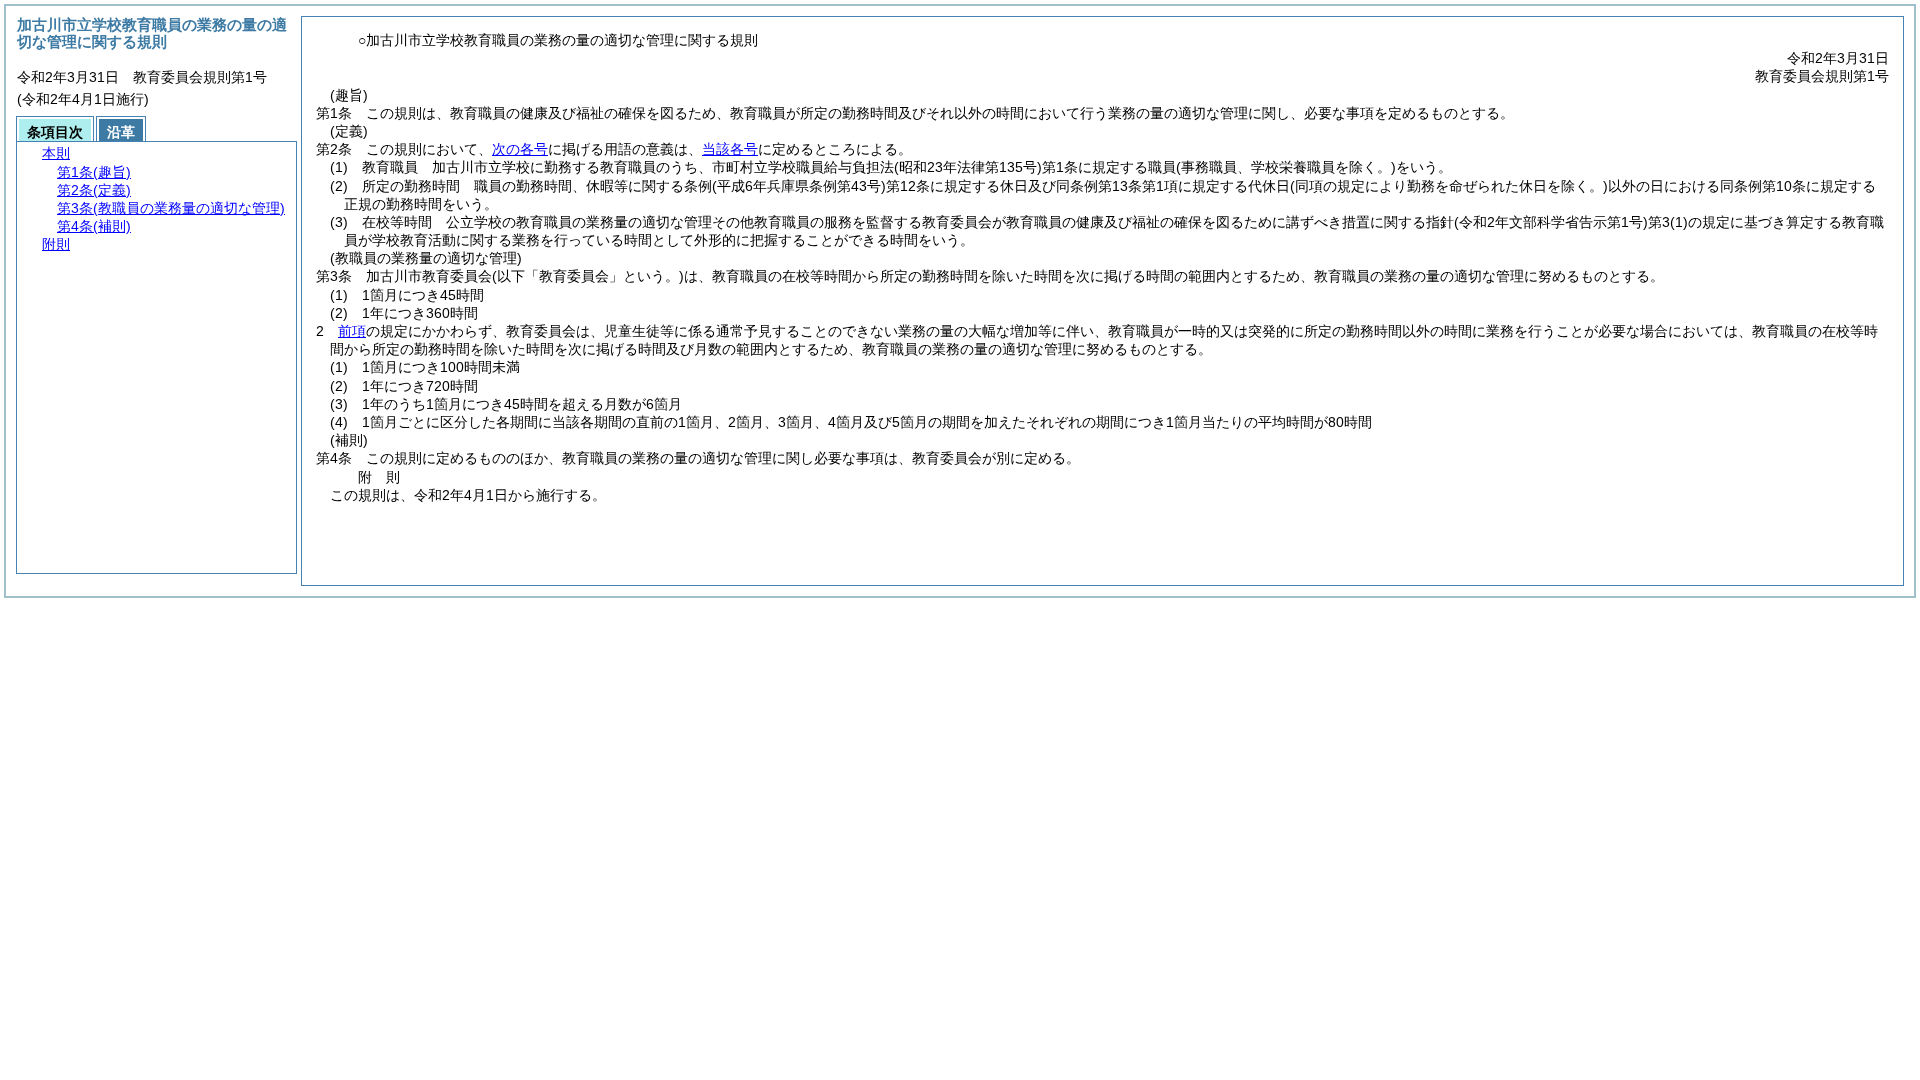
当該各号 (730, 149)
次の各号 (520, 149)
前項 (352, 331)
